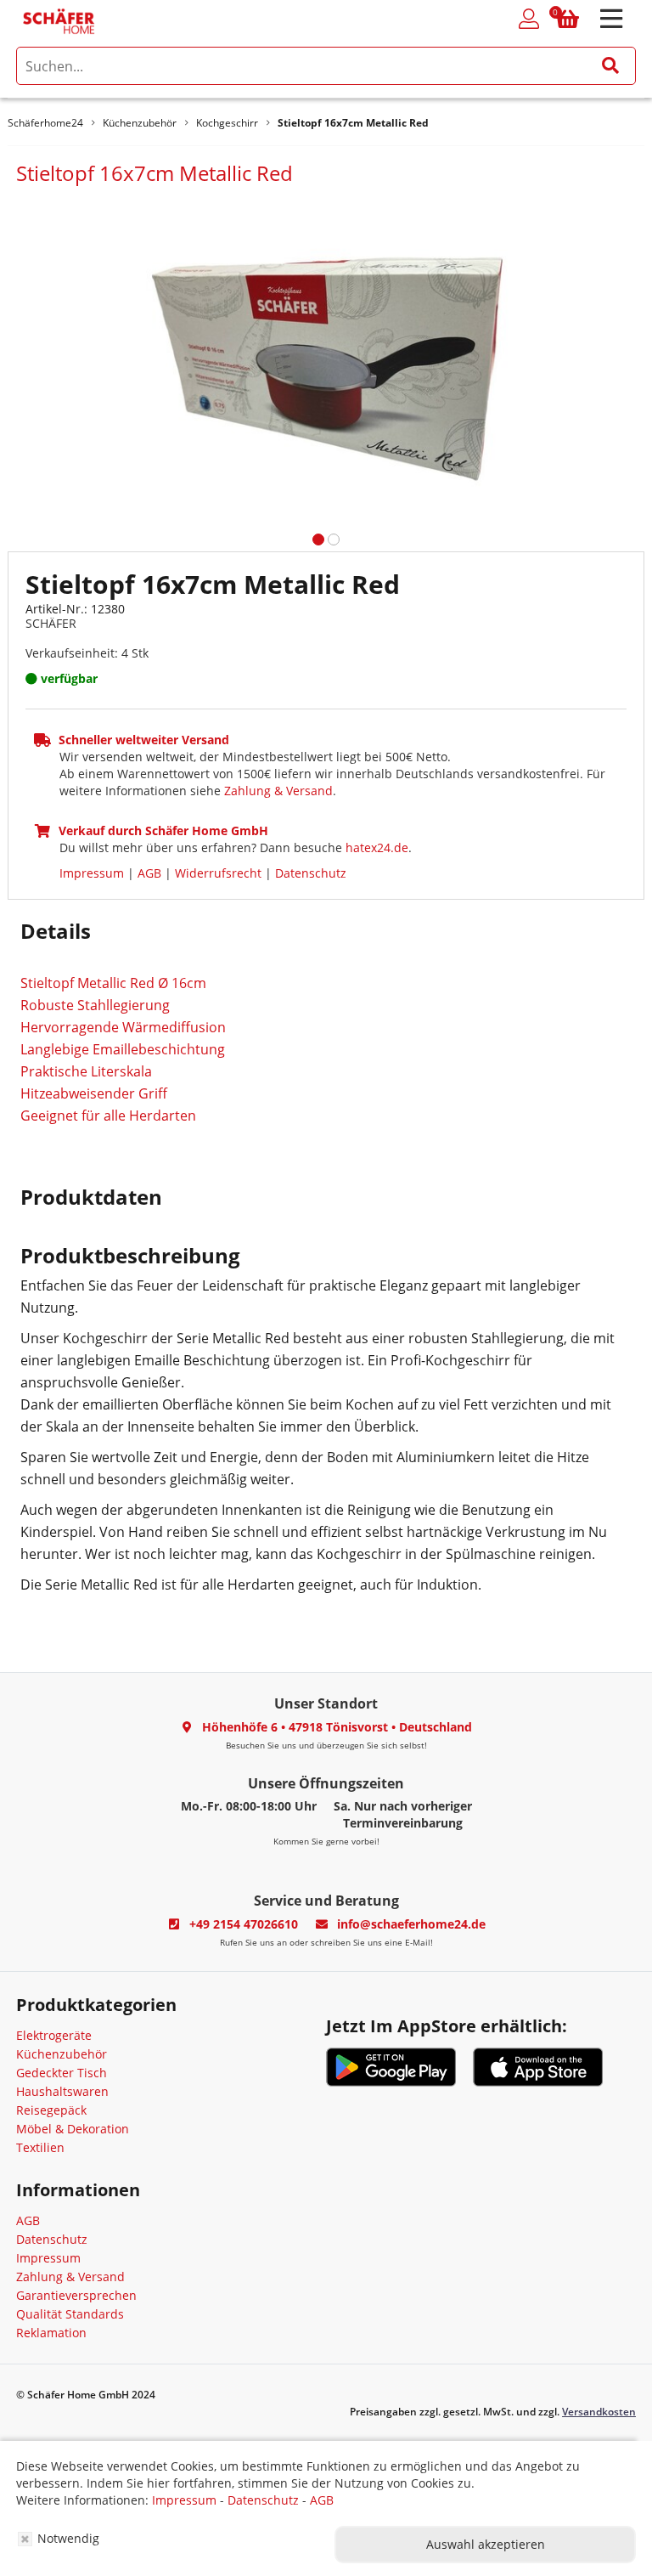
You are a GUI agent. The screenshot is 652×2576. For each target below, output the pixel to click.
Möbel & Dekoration (73, 2129)
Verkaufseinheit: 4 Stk (87, 653)
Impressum (92, 873)
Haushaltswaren (62, 2091)
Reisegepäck (51, 2110)
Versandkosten (599, 2412)
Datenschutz (311, 873)
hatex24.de (377, 847)
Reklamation (51, 2333)
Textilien (40, 2147)
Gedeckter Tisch (62, 2073)
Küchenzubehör (62, 2054)
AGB (149, 873)
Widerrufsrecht (218, 873)
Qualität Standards (70, 2314)
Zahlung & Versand (278, 791)
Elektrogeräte (54, 2035)
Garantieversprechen (76, 2295)
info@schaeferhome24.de (411, 1924)
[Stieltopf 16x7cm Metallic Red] (326, 352)
